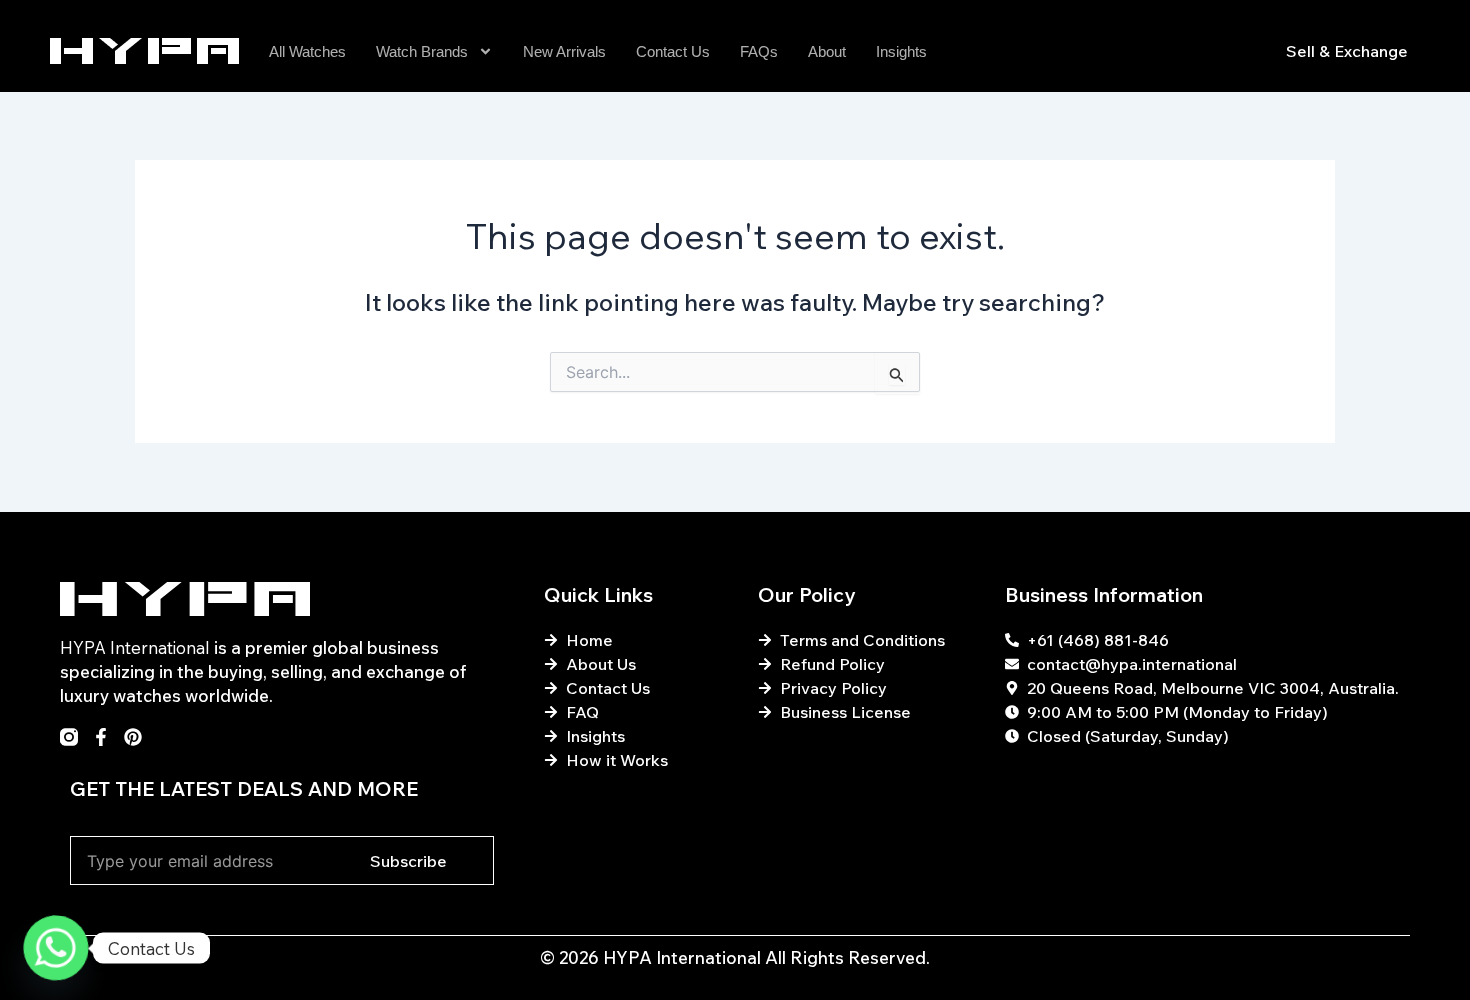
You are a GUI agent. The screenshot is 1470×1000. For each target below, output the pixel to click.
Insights (901, 51)
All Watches (307, 51)
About (827, 51)
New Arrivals (564, 51)
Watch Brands (422, 51)
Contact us (673, 51)
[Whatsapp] (56, 948)
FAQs (759, 51)
